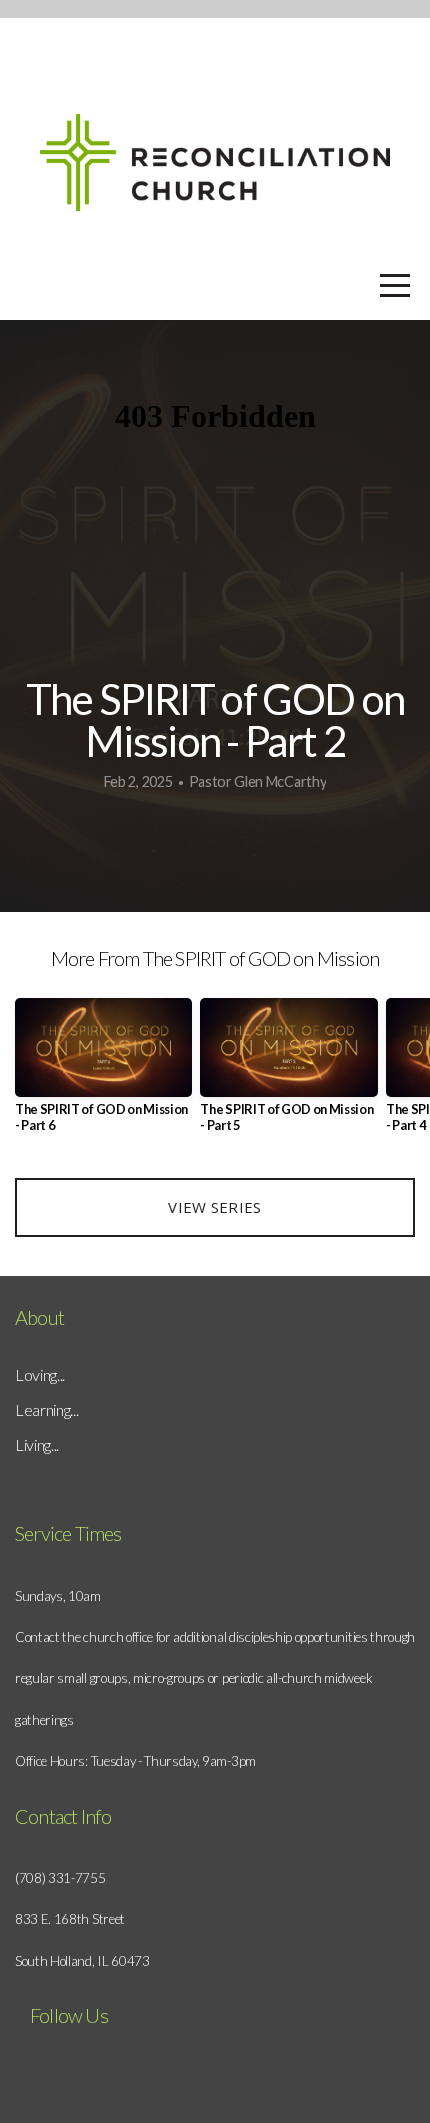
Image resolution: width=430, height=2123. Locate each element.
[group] (103, 1073)
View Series (214, 1207)
